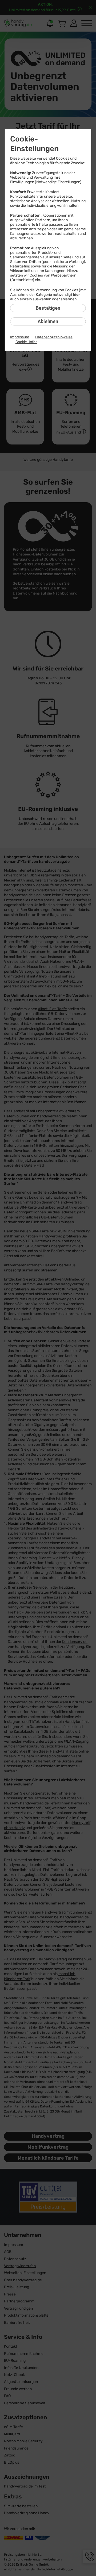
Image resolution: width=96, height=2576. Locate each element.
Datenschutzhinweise (54, 337)
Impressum (20, 337)
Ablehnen (48, 321)
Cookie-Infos (26, 342)
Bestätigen (48, 308)
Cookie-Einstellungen (34, 144)
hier (76, 295)
